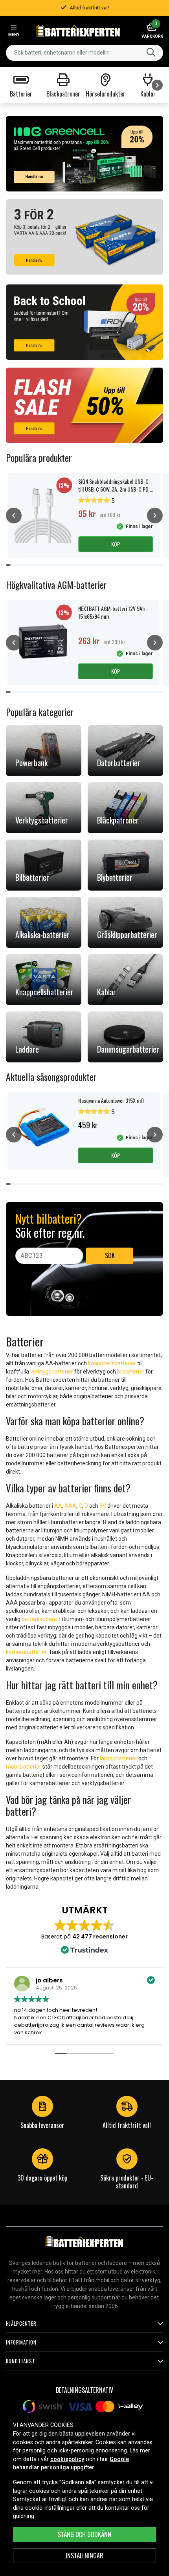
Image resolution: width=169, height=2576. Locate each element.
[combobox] (84, 53)
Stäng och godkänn (84, 2534)
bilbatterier (131, 1372)
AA (58, 1506)
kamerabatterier (26, 1652)
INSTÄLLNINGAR (84, 2556)
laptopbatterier (118, 1758)
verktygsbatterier (52, 1372)
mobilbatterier (24, 1767)
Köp (116, 544)
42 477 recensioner (100, 1937)
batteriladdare (39, 1619)
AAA (70, 1506)
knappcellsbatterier (112, 1363)
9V (103, 1506)
